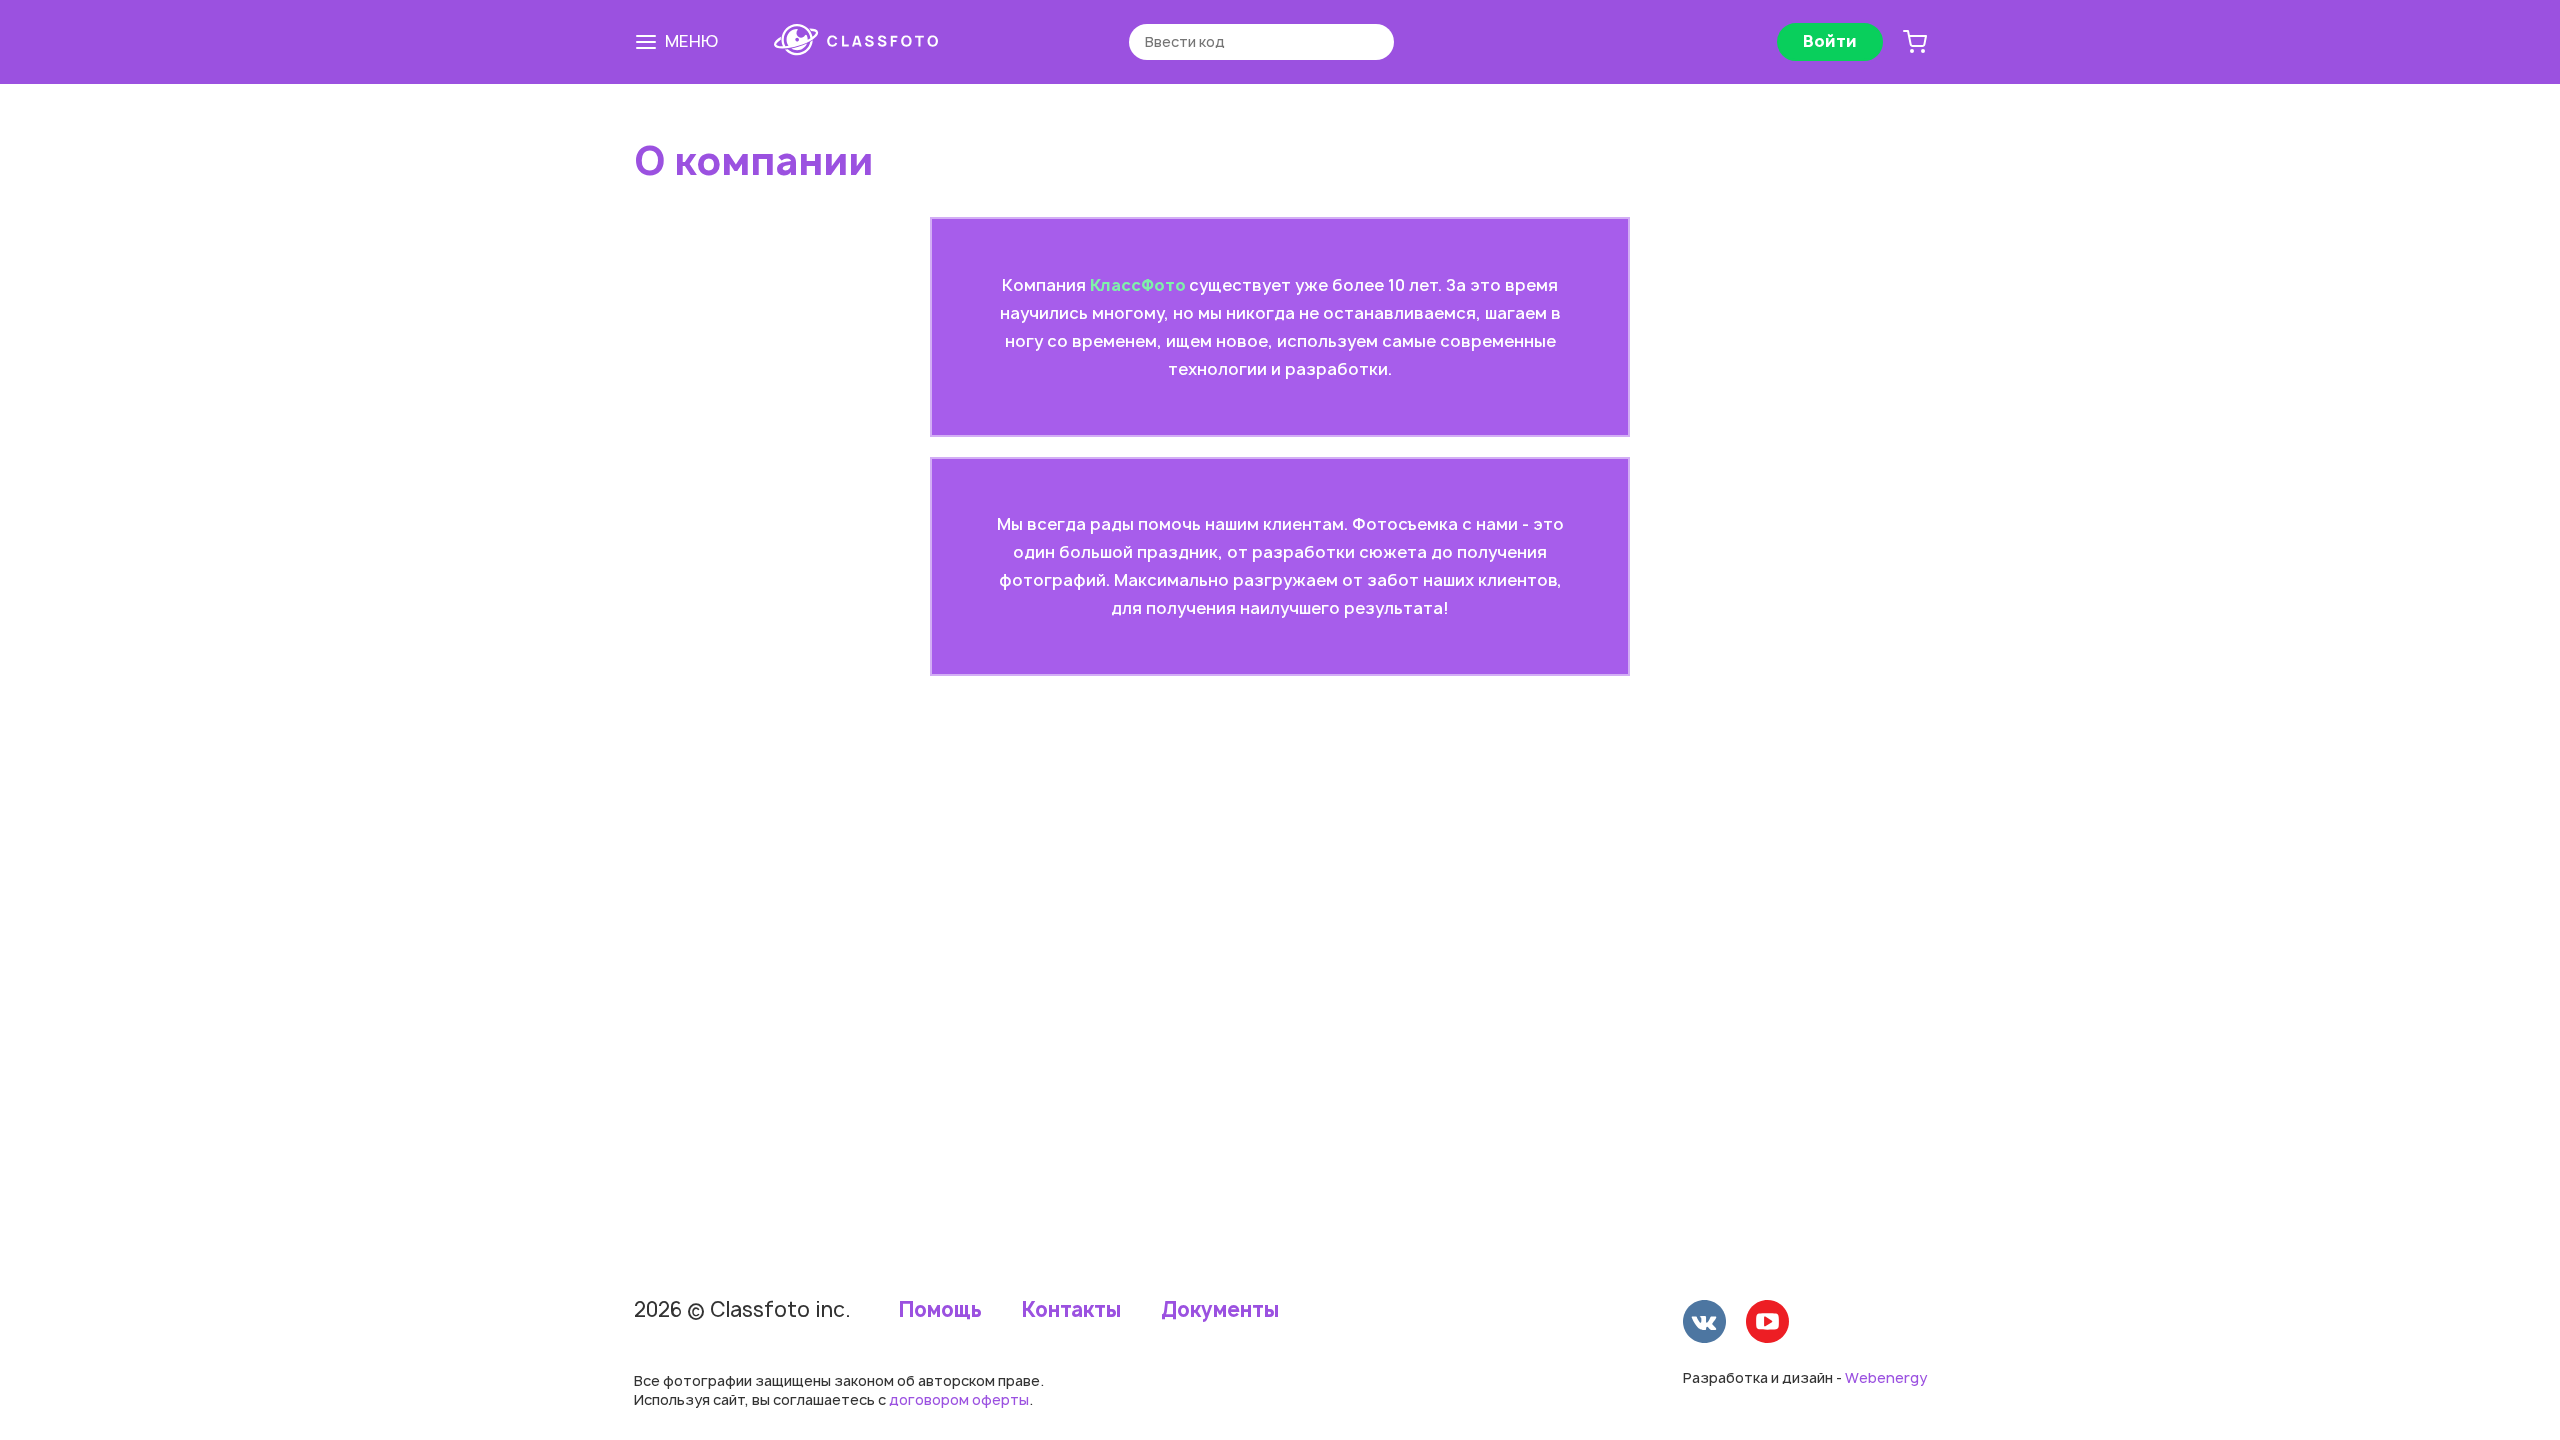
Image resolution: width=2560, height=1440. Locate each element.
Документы (1220, 1310)
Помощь (940, 1310)
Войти (1830, 41)
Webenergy (1886, 1377)
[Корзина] (1915, 42)
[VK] (1704, 1324)
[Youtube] (1767, 1324)
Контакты (1071, 1310)
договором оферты (959, 1399)
